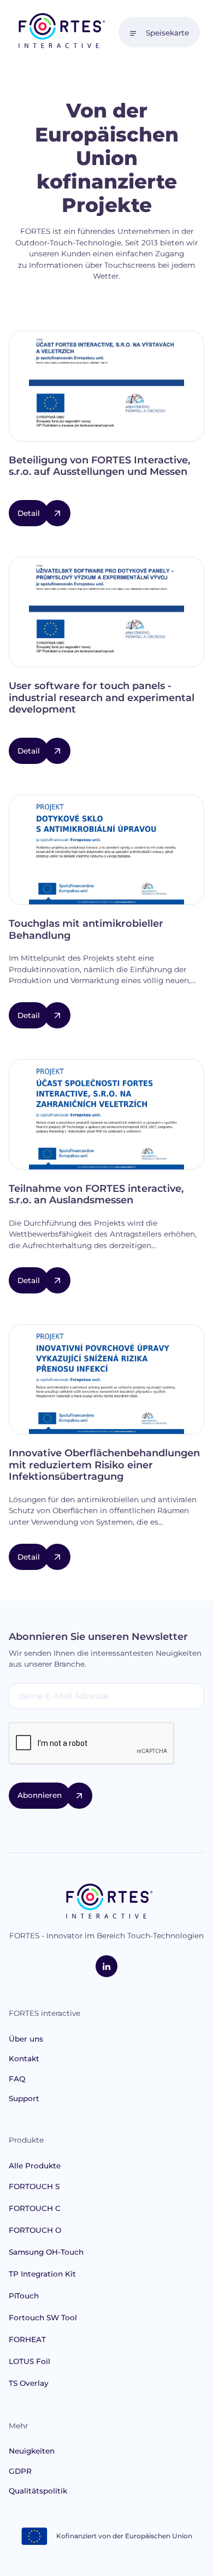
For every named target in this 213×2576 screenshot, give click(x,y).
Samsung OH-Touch (46, 2252)
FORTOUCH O (35, 2230)
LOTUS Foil (29, 2361)
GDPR (20, 2471)
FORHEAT (27, 2339)
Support (24, 2098)
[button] (159, 32)
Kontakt (24, 2059)
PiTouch (24, 2296)
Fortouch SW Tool (43, 2318)
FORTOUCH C (35, 2208)
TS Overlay (29, 2383)
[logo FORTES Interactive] (107, 1902)
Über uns (26, 2039)
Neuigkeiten (32, 2451)
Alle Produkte (35, 2166)
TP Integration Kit (42, 2274)
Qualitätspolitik (38, 2491)
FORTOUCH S (34, 2186)
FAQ (17, 2079)
